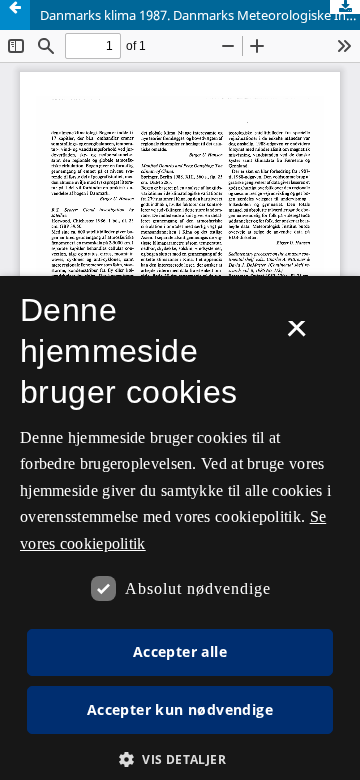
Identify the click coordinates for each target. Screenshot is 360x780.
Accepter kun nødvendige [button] (180, 709)
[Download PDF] (345, 7)
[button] (180, 759)
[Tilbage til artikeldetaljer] (15, 15)
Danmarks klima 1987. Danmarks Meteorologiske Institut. (200, 15)
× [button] (296, 335)
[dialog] (180, 528)
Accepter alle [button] (180, 651)
